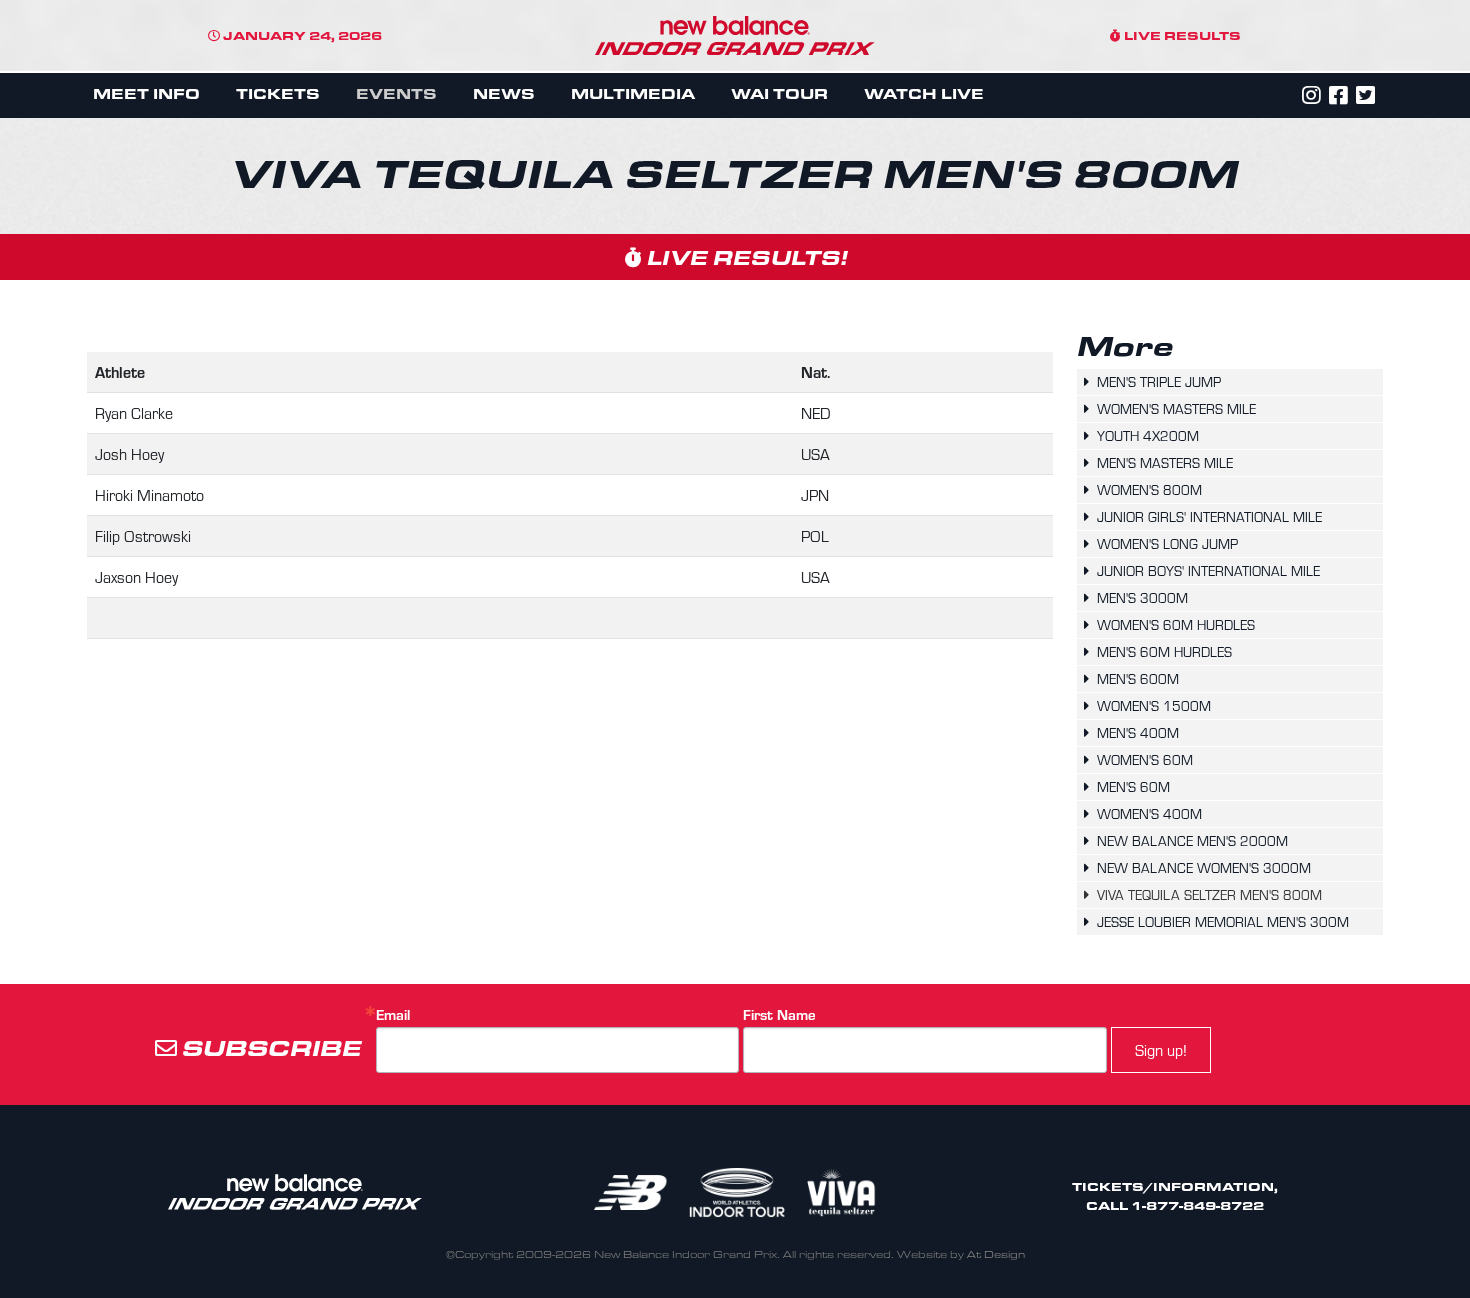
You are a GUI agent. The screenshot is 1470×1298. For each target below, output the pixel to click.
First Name (779, 1014)
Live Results (1181, 35)
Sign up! (1161, 1049)
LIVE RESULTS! (744, 256)
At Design (996, 1254)
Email (393, 1014)
